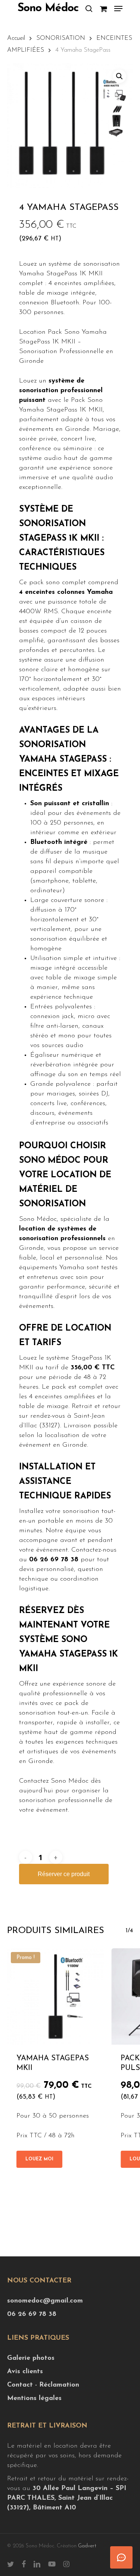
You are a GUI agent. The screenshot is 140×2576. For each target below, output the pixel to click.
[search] (89, 9)
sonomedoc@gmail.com (45, 2301)
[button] (118, 9)
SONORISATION (61, 38)
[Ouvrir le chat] (121, 2557)
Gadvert (87, 2546)
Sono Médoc (48, 9)
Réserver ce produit (64, 1874)
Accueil (16, 38)
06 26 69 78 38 (32, 2314)
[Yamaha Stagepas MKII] (55, 1996)
